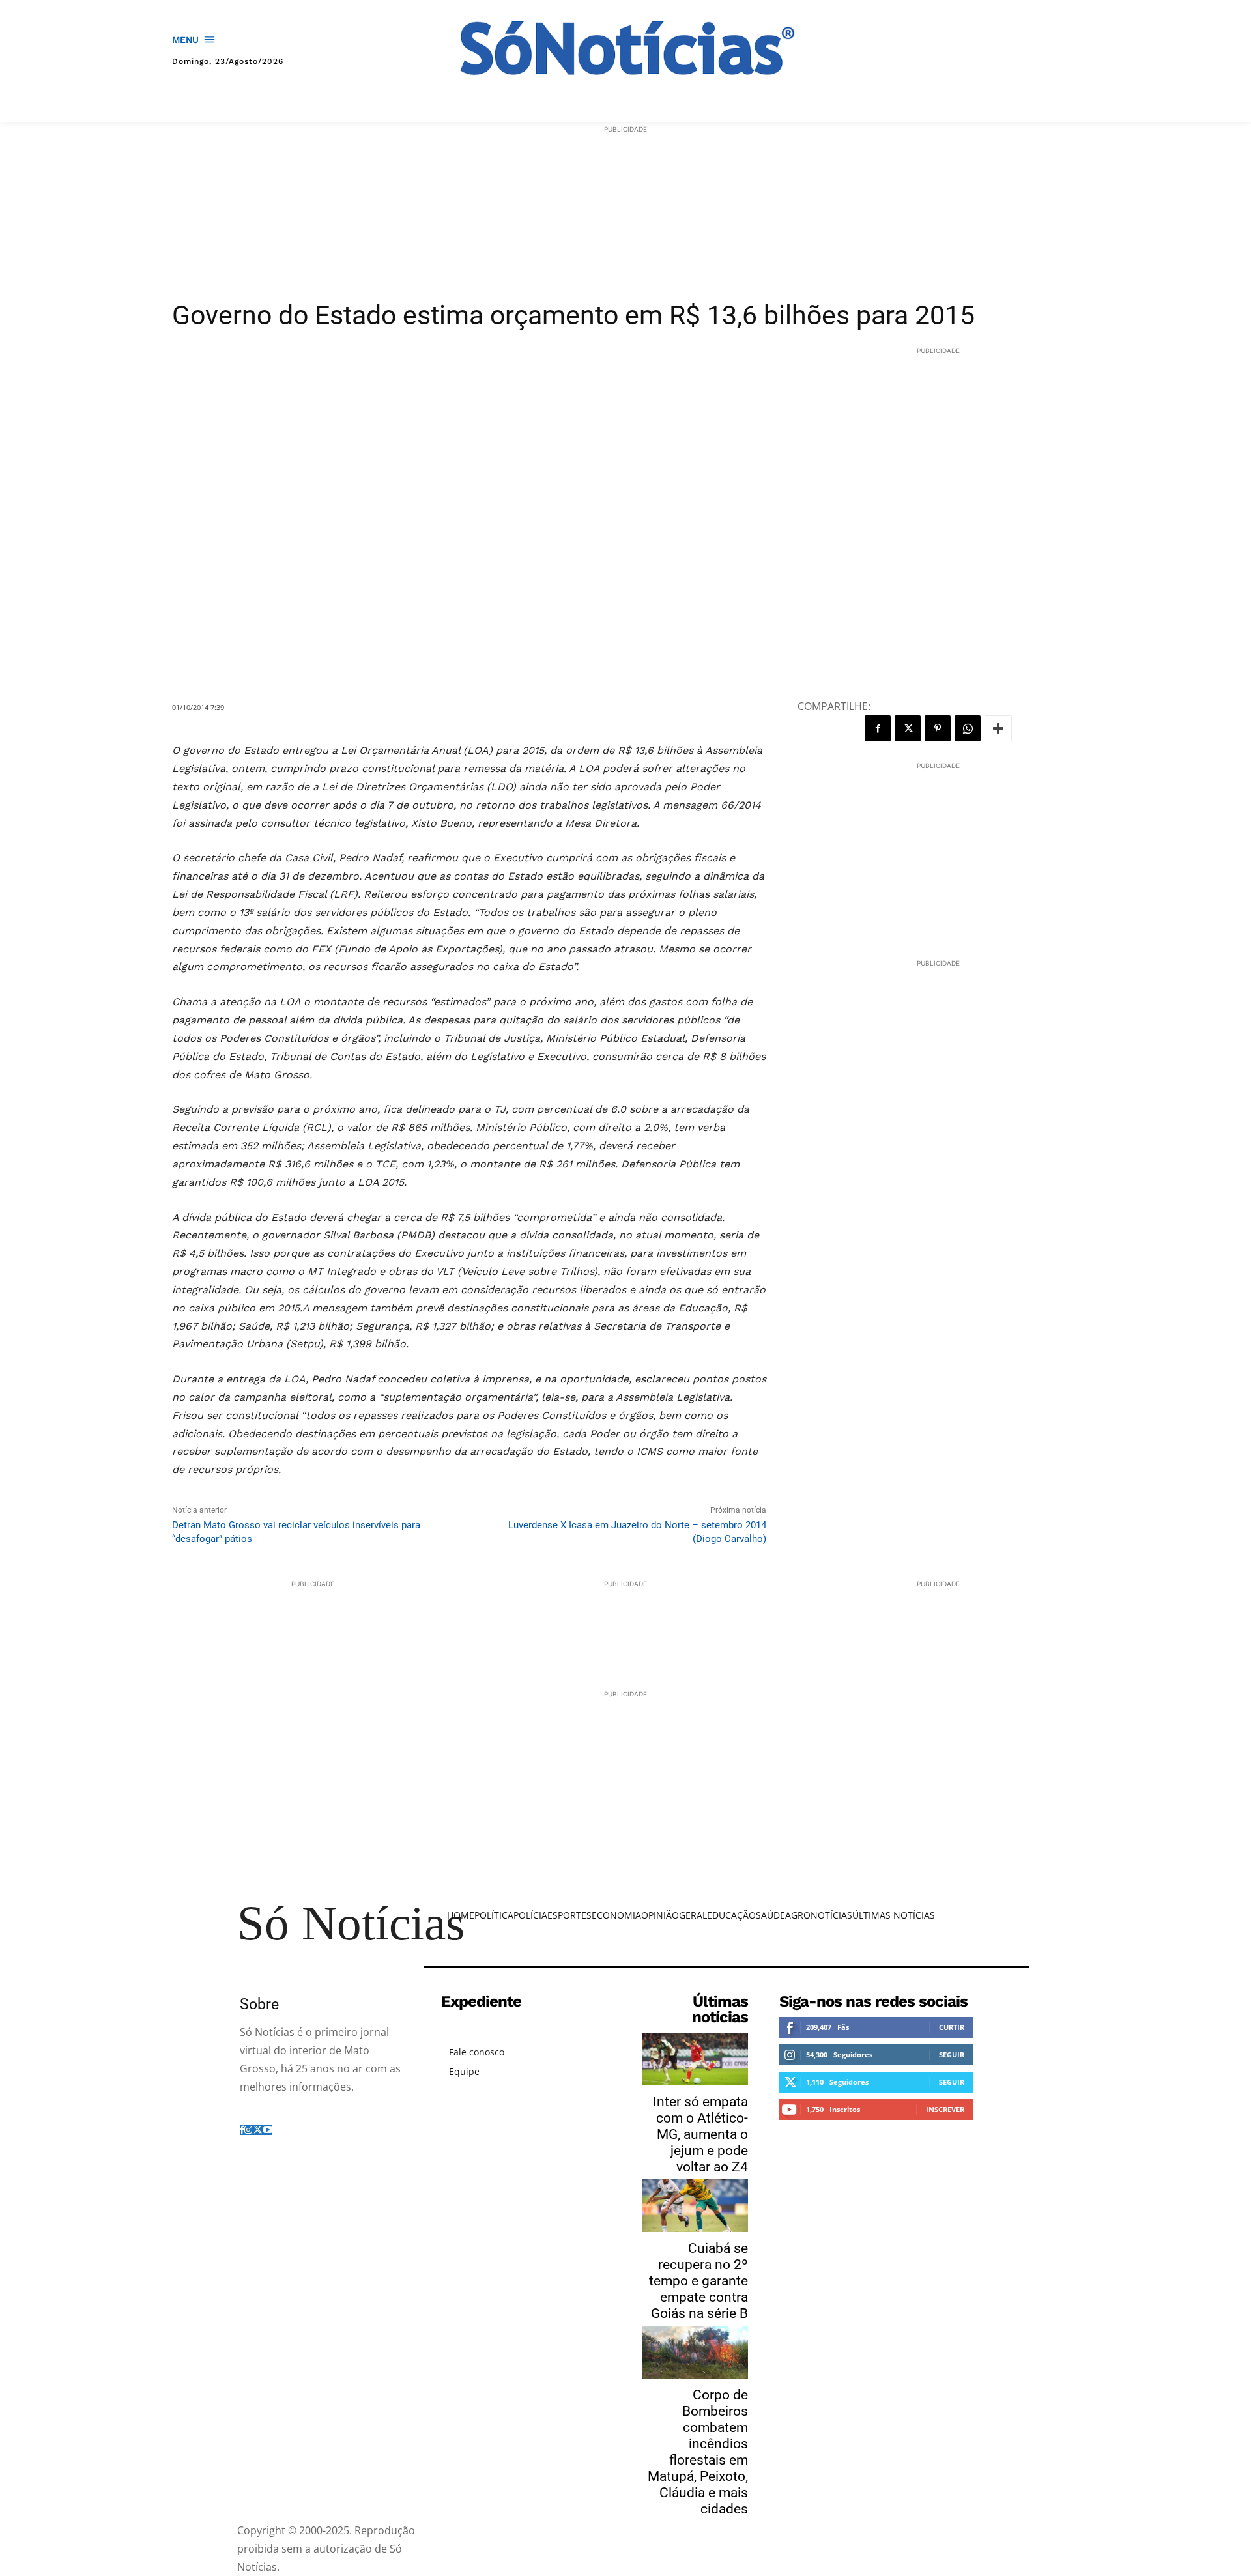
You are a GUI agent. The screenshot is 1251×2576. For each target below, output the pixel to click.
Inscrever (945, 2109)
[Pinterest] (938, 728)
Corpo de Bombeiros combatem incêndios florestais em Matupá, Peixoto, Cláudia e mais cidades (698, 2452)
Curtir (952, 2027)
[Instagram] (248, 2130)
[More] (998, 728)
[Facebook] (878, 728)
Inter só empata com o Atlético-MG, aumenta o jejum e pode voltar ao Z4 (700, 2134)
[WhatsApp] (968, 728)
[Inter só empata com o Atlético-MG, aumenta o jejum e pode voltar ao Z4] (695, 2059)
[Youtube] (268, 2130)
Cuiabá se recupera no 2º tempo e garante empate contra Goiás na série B (698, 2281)
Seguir (952, 2054)
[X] (908, 728)
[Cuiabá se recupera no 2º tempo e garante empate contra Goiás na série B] (695, 2206)
